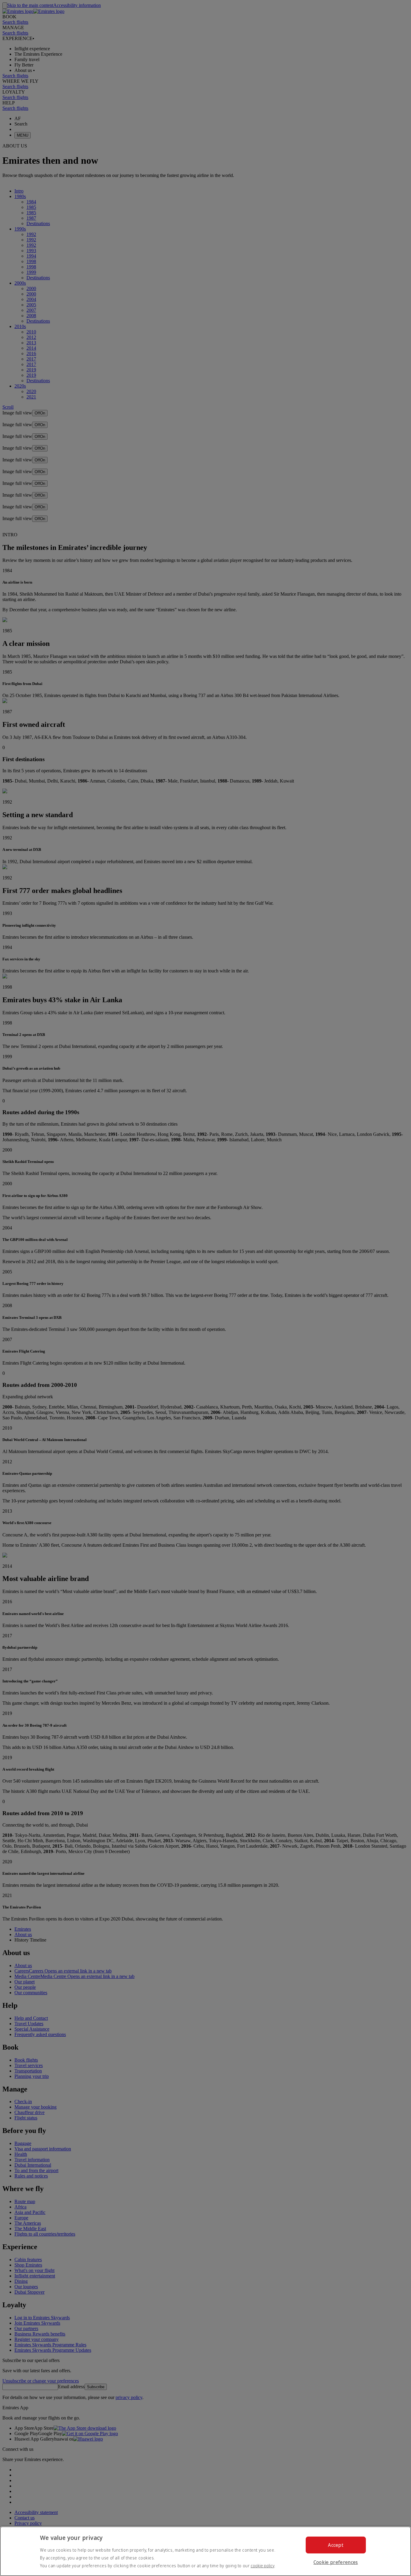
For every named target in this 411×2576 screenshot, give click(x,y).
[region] (205, 2551)
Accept (336, 2545)
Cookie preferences (336, 2562)
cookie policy (263, 2566)
